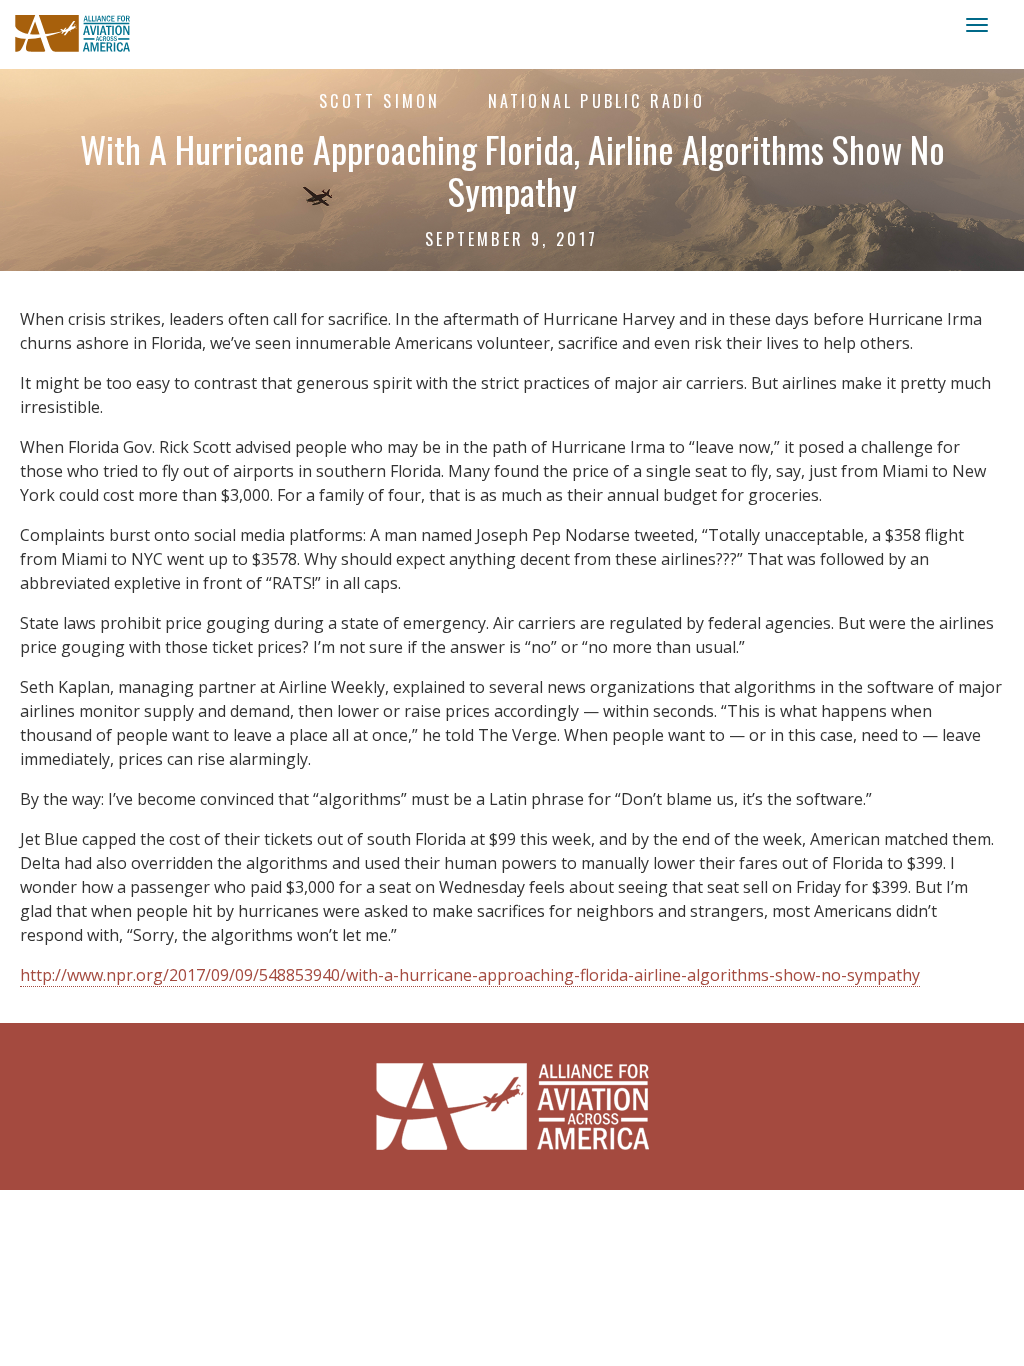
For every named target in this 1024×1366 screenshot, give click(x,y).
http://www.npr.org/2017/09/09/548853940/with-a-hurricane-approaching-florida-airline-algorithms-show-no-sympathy (470, 975)
